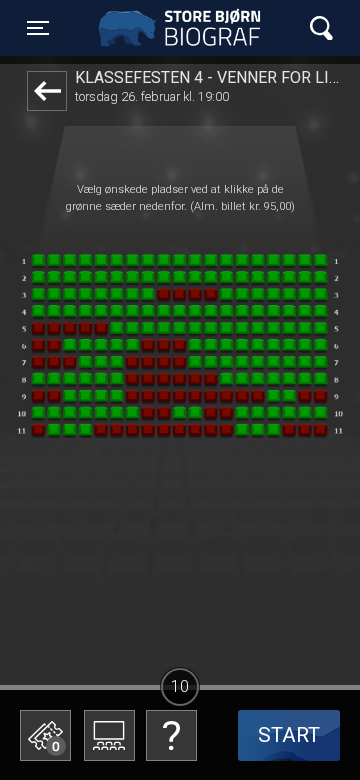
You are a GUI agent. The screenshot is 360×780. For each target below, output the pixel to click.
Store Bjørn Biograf (185, 28)
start (289, 735)
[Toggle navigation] (321, 28)
